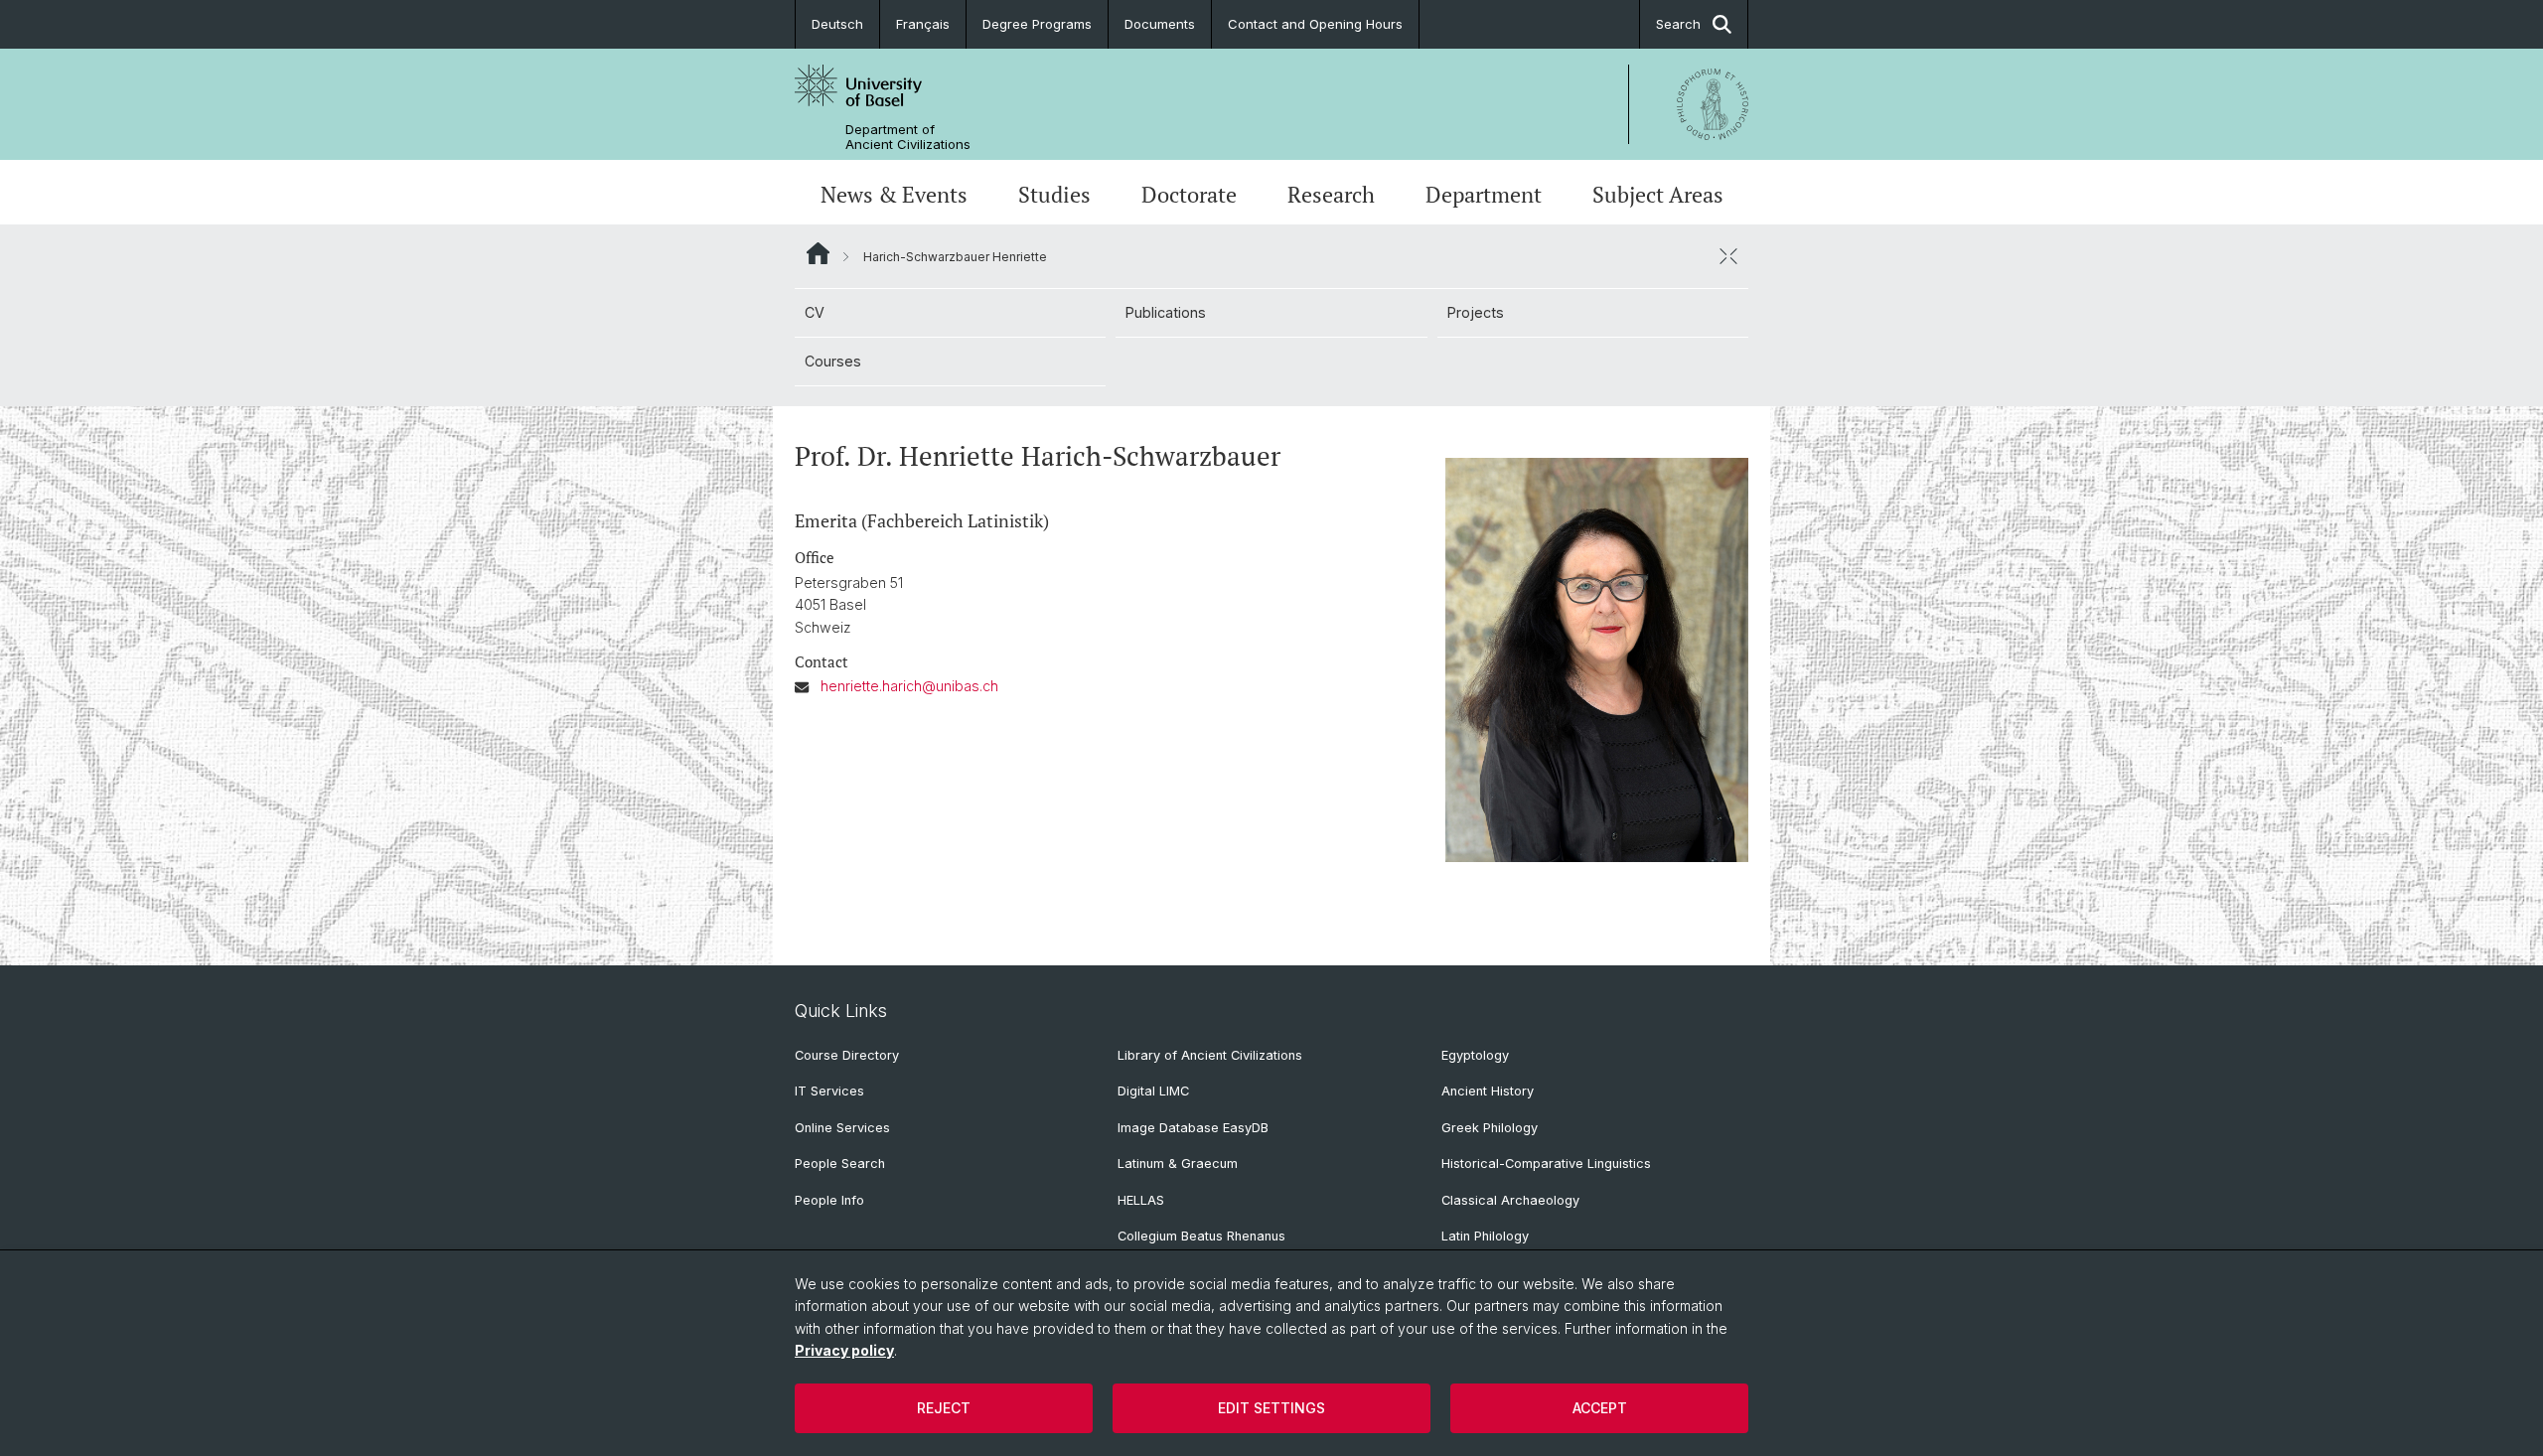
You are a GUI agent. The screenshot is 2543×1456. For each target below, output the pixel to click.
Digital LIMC (1153, 1091)
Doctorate (1189, 194)
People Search (840, 1164)
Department (1484, 194)
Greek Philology (1490, 1128)
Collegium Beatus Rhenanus (1201, 1236)
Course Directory (847, 1055)
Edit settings (1271, 1408)
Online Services (842, 1128)
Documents (1160, 24)
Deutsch (837, 24)
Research (1331, 194)
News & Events (894, 194)
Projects (1476, 312)
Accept (1600, 1408)
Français (923, 24)
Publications (1166, 312)
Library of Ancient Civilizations (1210, 1055)
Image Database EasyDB (1193, 1128)
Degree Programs (1037, 24)
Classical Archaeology (1510, 1200)
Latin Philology (1485, 1236)
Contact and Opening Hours (1315, 24)
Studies (1054, 194)
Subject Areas (1658, 194)
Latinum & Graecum (1178, 1164)
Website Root (818, 253)
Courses (833, 361)
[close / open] (1728, 256)
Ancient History (1488, 1091)
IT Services (829, 1091)
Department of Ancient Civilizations (908, 137)
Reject (944, 1408)
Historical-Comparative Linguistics (1546, 1164)
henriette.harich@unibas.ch (909, 686)
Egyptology (1475, 1055)
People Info (829, 1200)
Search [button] (1678, 24)
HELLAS (1141, 1200)
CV (815, 312)
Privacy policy (844, 1350)
